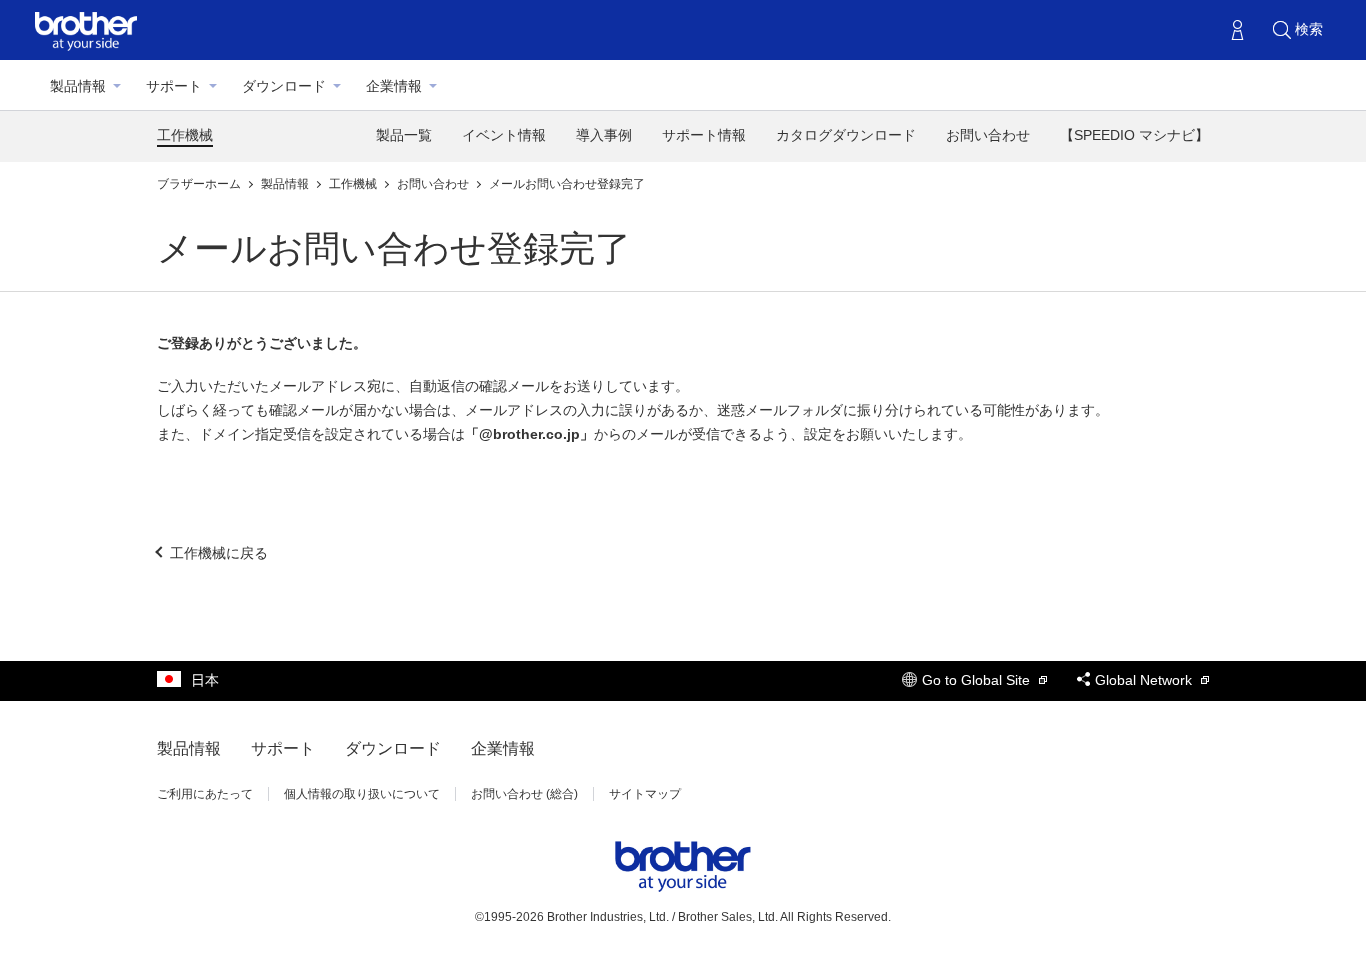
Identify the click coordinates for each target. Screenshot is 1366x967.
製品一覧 (404, 135)
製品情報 (78, 86)
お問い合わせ (988, 135)
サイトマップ (645, 794)
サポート (174, 86)
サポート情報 (704, 135)
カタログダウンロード (846, 135)
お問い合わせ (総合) (524, 794)
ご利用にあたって (205, 794)
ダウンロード (284, 86)
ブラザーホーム (200, 184)
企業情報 (394, 86)
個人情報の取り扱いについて (362, 794)
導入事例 (604, 135)
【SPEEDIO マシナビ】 (1134, 135)
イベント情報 (504, 135)
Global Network (1145, 680)
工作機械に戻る (219, 553)
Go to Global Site (978, 680)
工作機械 (185, 135)
